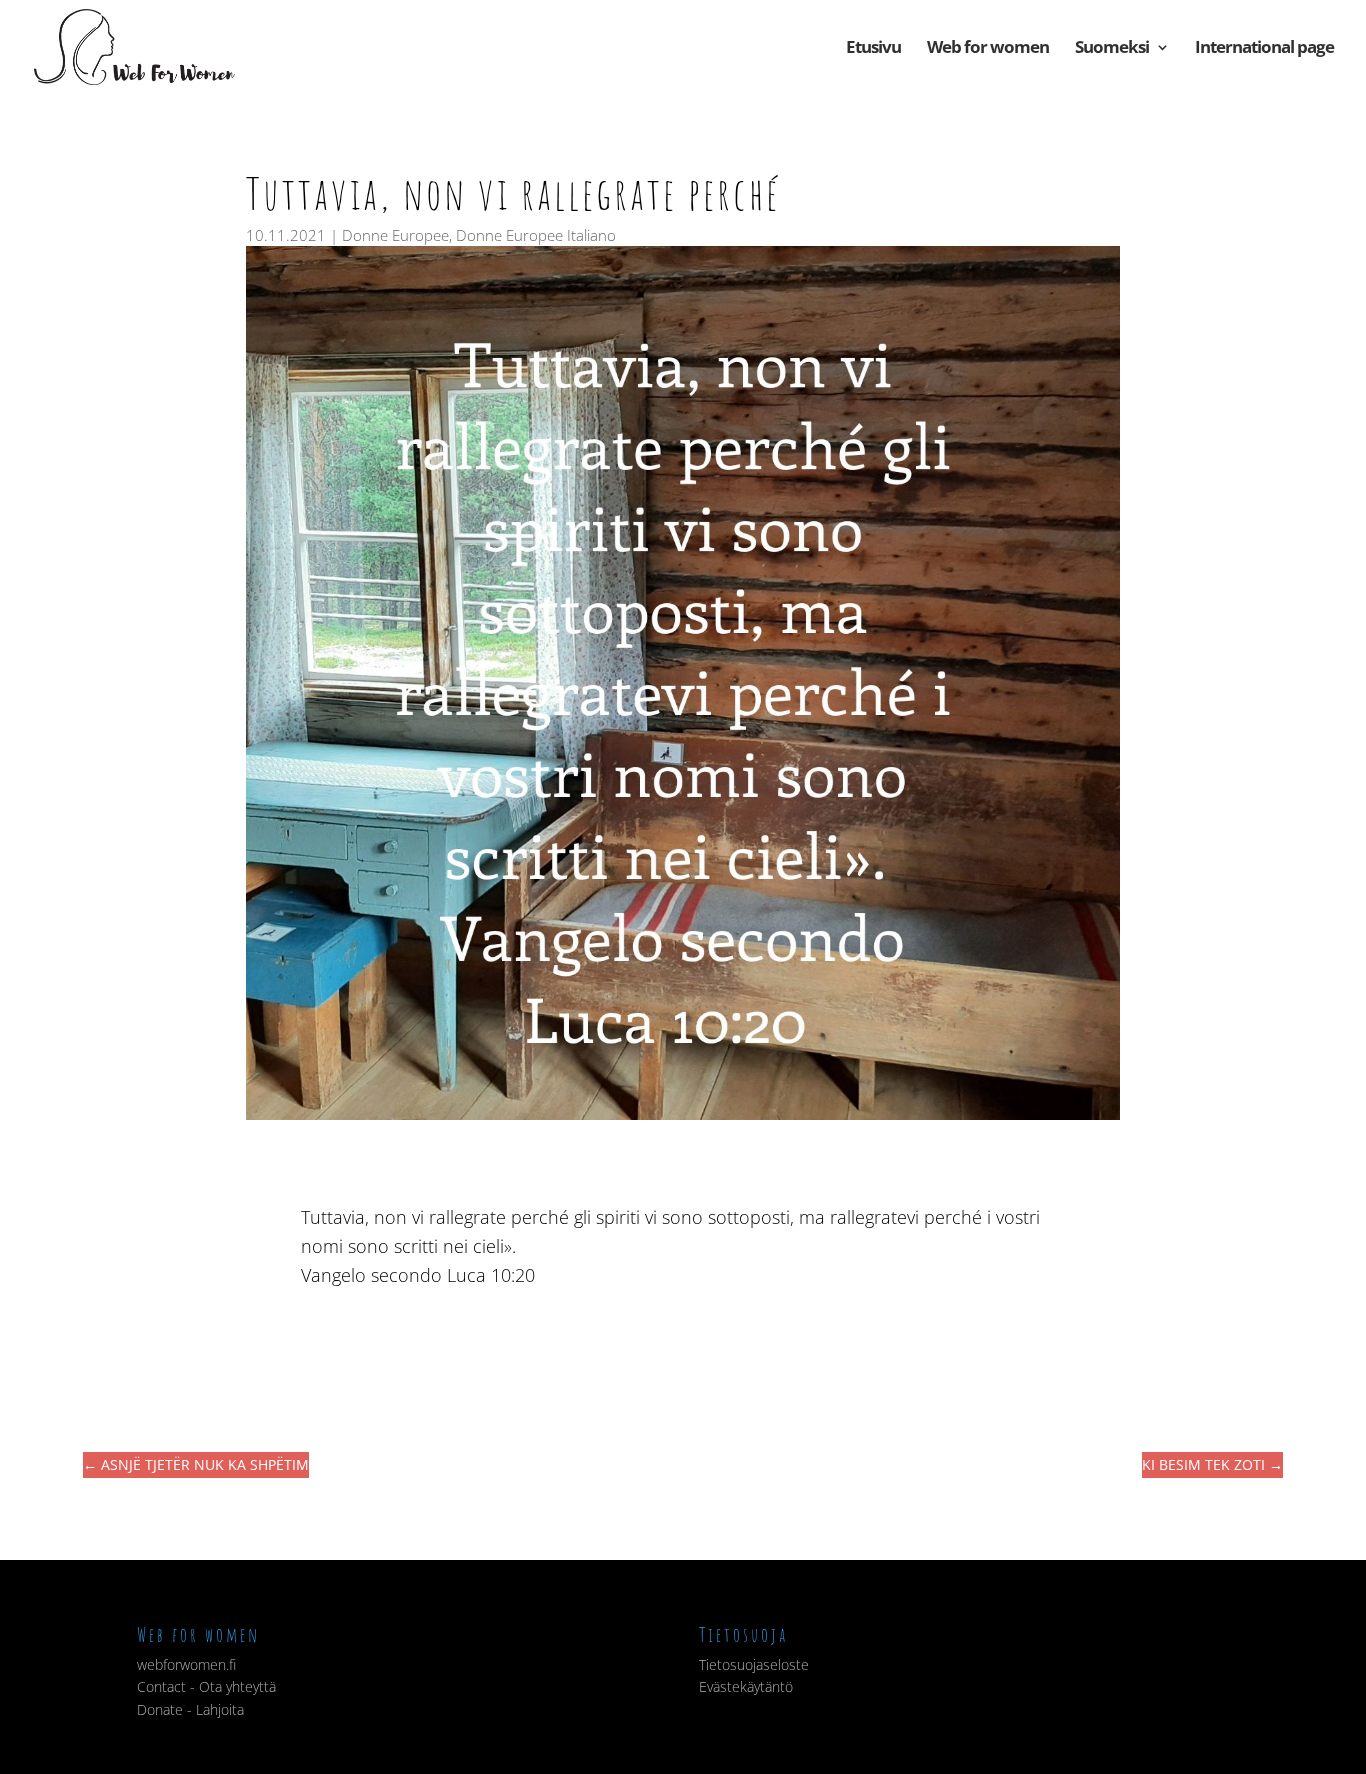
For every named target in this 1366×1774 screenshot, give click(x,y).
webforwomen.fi (186, 1664)
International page (1264, 49)
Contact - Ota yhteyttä (206, 1686)
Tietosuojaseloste (754, 1664)
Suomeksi (1112, 49)
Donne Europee (395, 235)
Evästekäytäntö (746, 1686)
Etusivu (873, 49)
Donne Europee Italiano (536, 235)
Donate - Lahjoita (190, 1709)
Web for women (988, 49)
